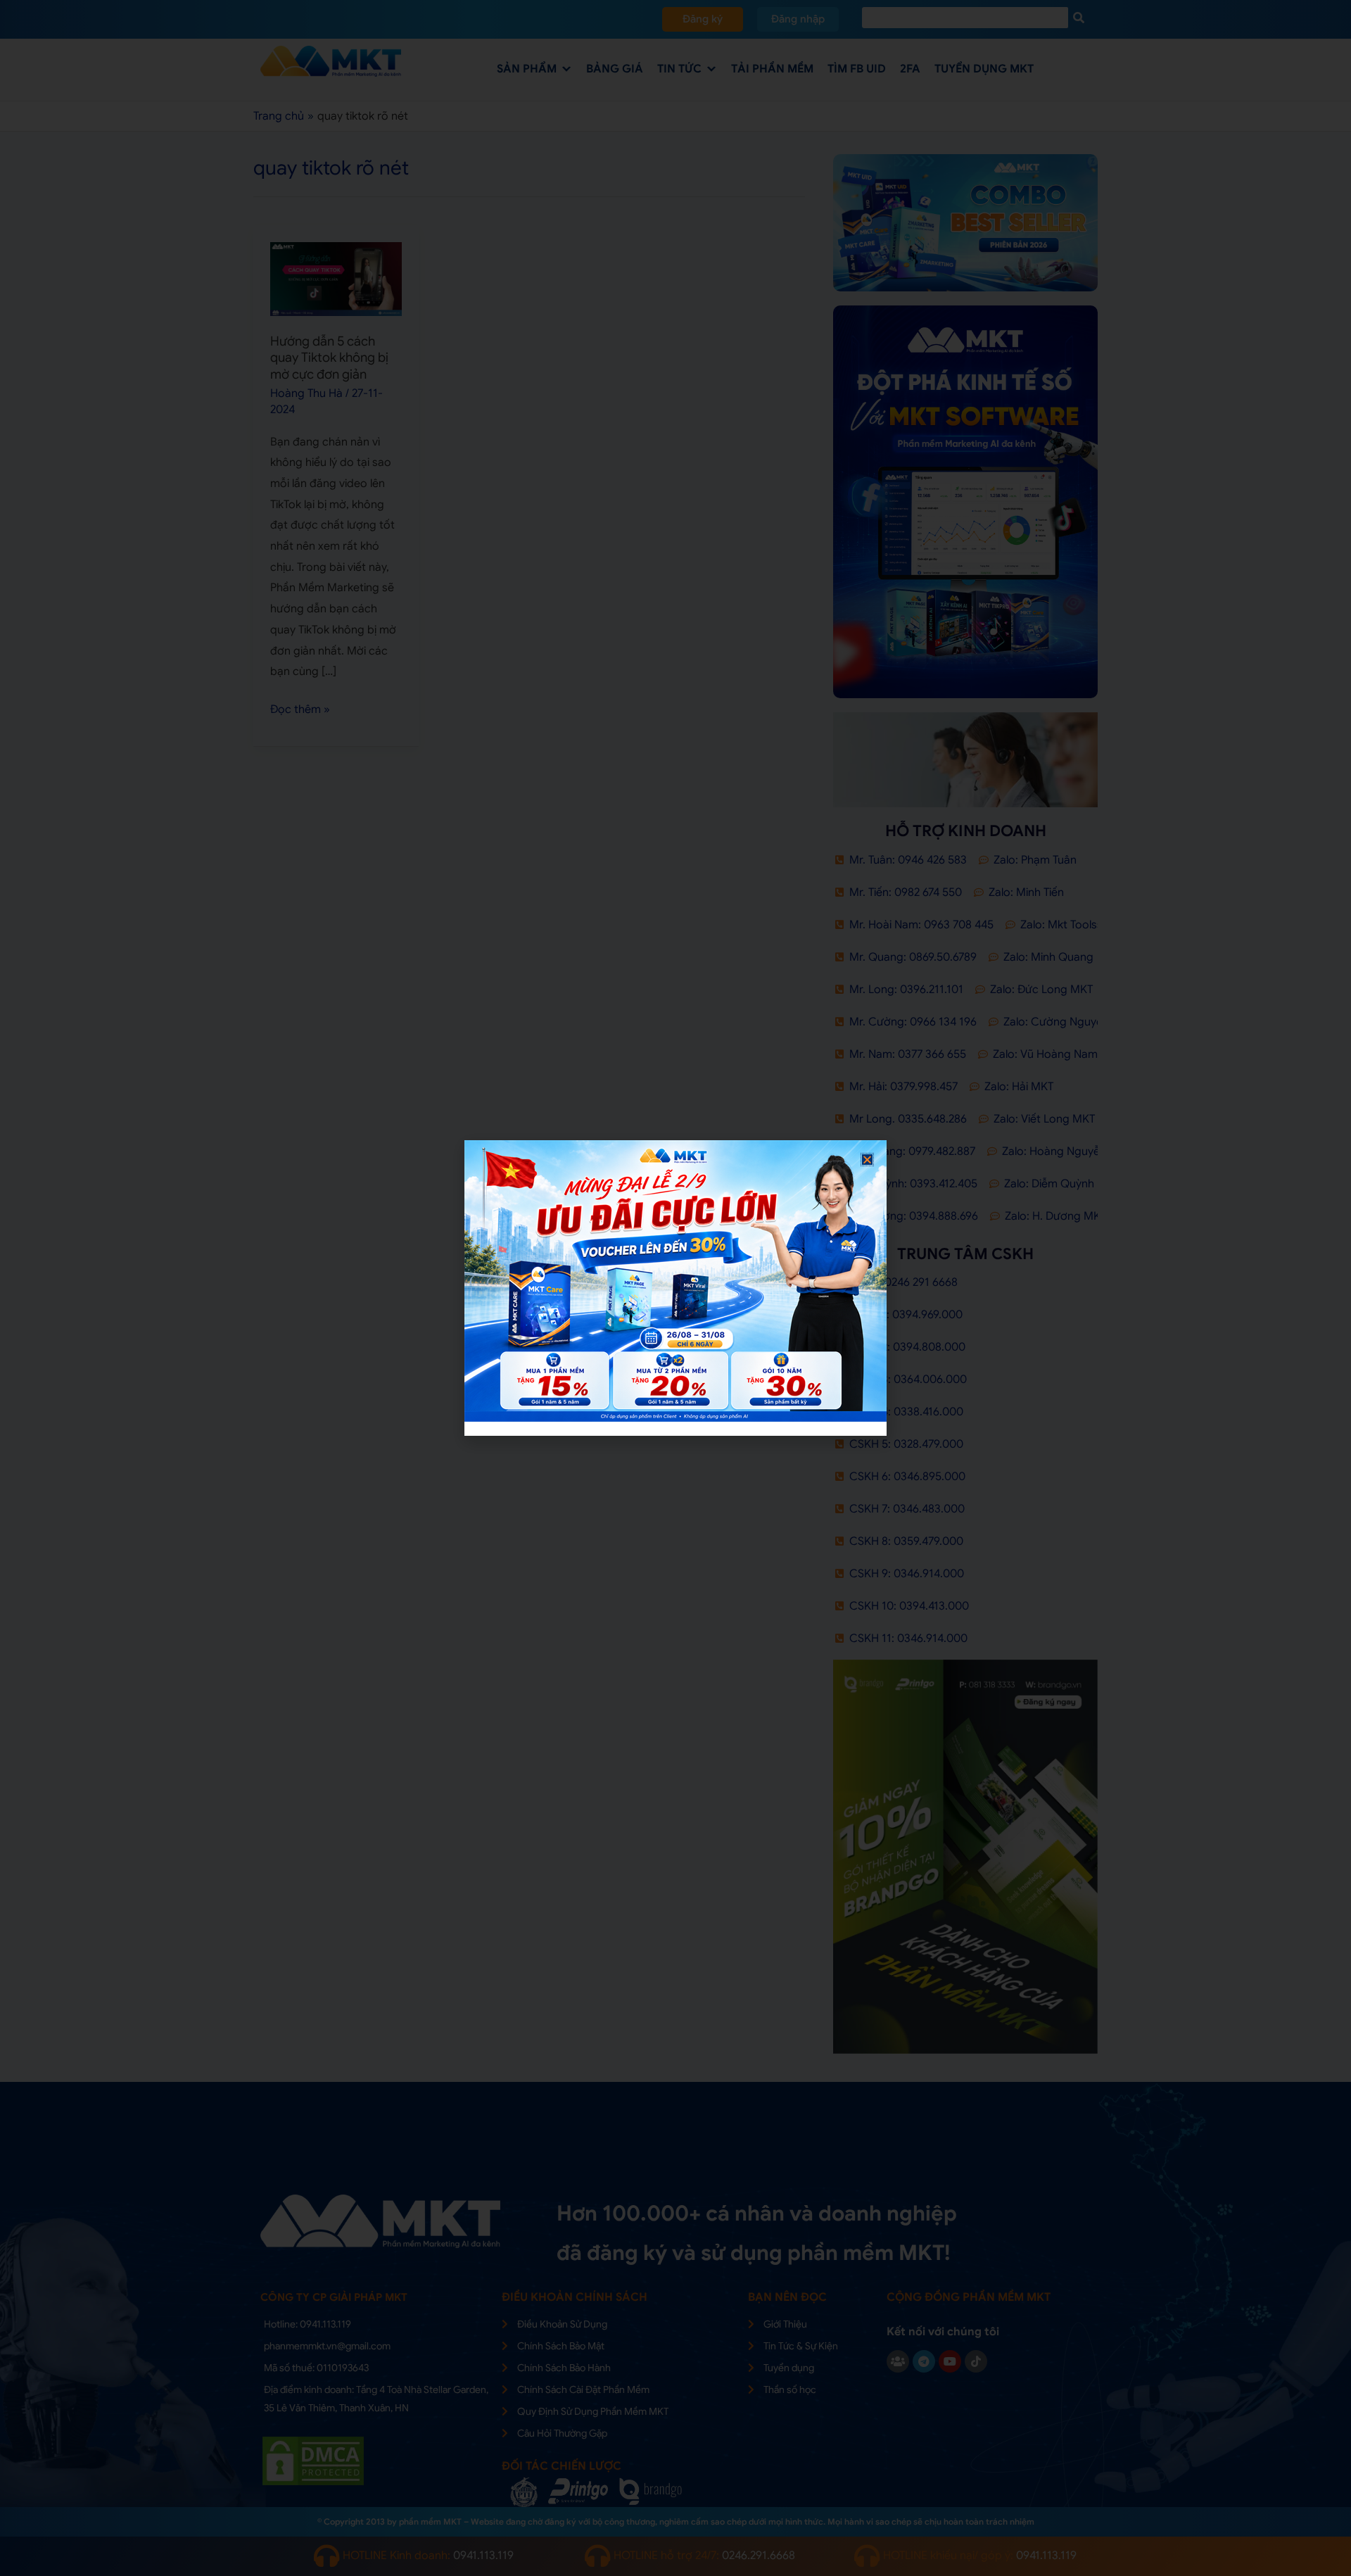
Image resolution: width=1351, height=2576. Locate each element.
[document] (675, 1288)
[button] (867, 1160)
